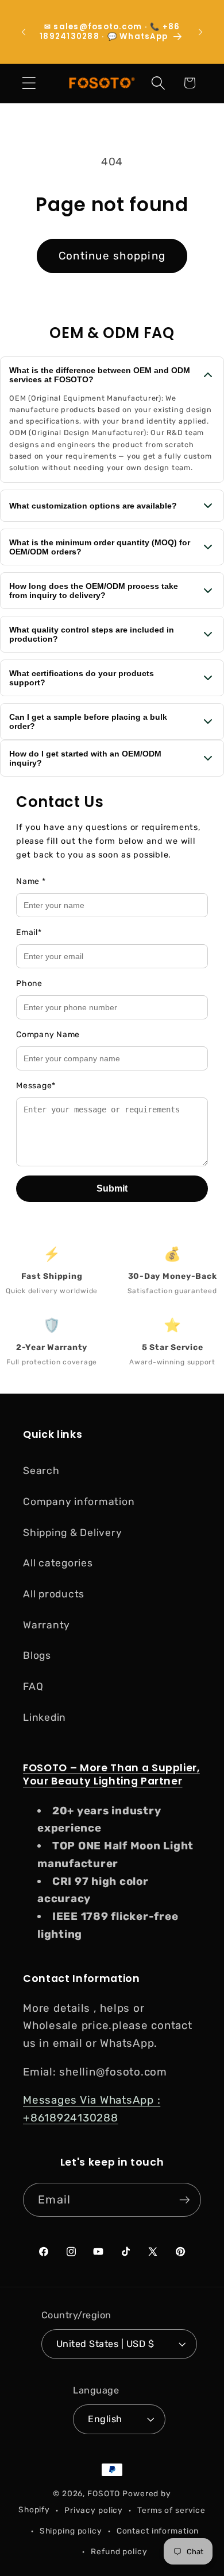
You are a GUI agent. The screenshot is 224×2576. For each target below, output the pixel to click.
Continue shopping (112, 256)
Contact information (158, 2531)
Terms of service (171, 2510)
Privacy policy (94, 2510)
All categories (58, 1563)
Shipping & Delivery (72, 1533)
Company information (79, 1502)
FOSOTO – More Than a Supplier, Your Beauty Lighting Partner (111, 1774)
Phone (29, 984)
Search (41, 1471)
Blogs (37, 1655)
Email (29, 932)
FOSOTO (104, 2493)
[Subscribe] (185, 2199)
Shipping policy (71, 2531)
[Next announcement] (200, 32)
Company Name (48, 1035)
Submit (112, 1188)
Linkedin (45, 1717)
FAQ (33, 1686)
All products (54, 1594)
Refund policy (119, 2551)
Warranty (47, 1625)
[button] (29, 83)
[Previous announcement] (24, 32)
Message (36, 1086)
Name (31, 881)
